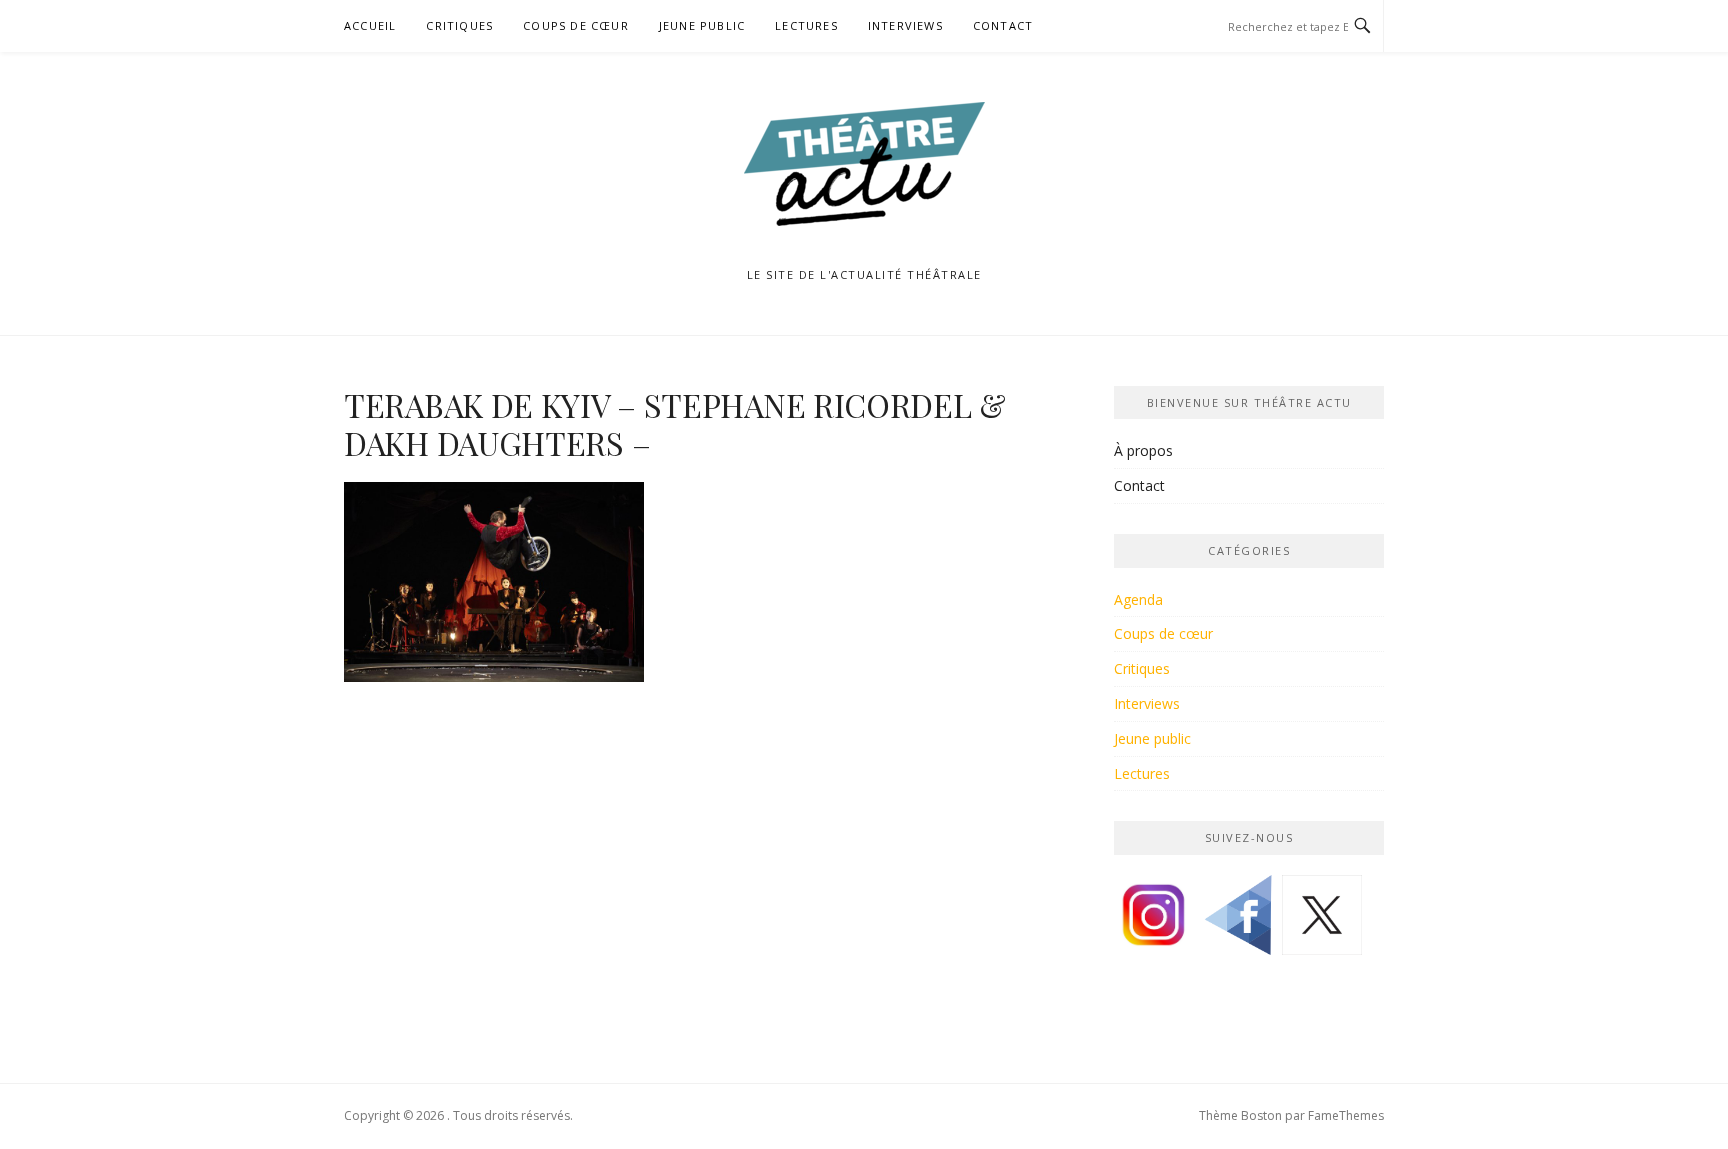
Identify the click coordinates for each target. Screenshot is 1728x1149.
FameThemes (1346, 1115)
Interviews (905, 25)
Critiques (459, 25)
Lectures (806, 25)
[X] (1322, 922)
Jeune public (702, 25)
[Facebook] (1238, 922)
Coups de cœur (576, 25)
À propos (1143, 450)
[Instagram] (1154, 922)
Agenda (1138, 599)
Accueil (370, 25)
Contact (1003, 25)
